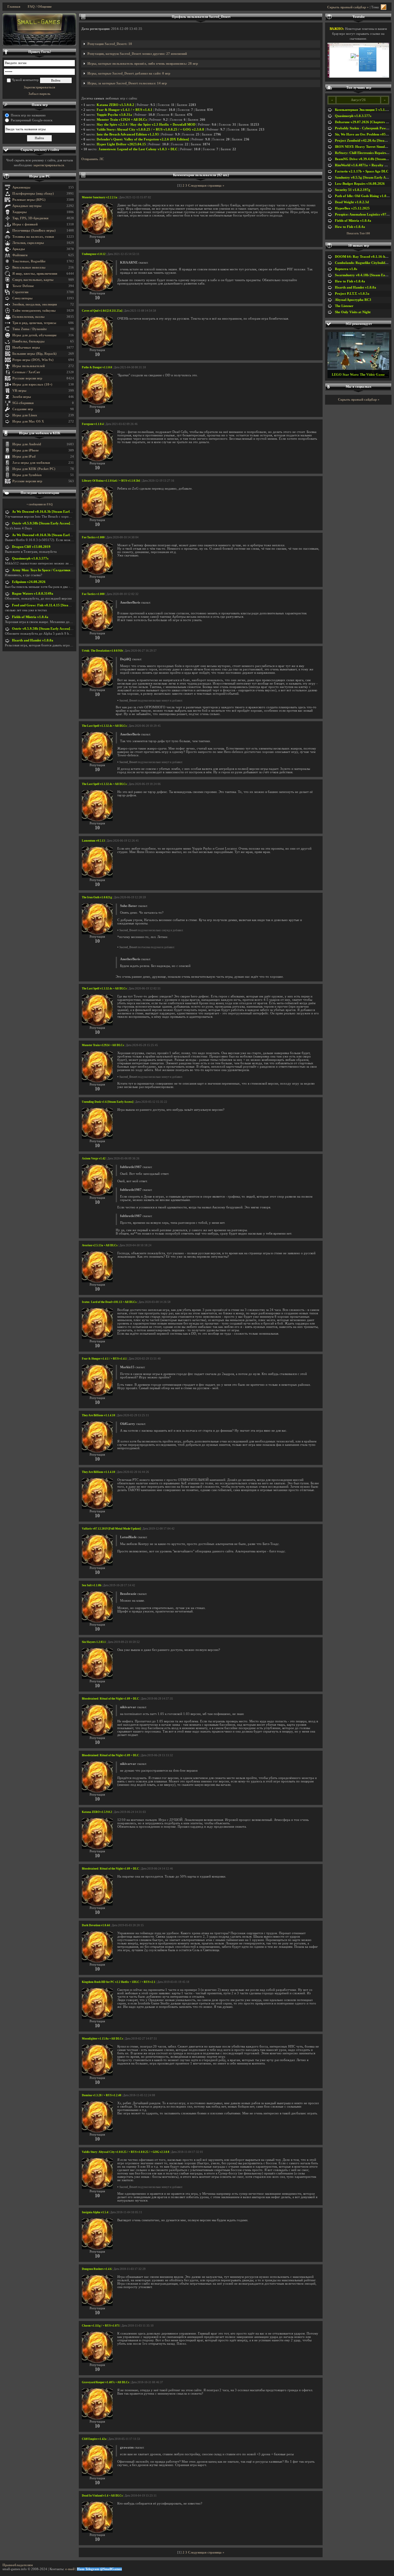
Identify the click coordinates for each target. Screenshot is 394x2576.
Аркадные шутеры (27, 206)
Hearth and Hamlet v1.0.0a (33, 640)
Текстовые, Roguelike (29, 261)
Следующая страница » (206, 186)
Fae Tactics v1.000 (93, 537)
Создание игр (23, 409)
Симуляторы (22, 298)
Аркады (19, 249)
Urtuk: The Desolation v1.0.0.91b (102, 651)
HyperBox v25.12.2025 (352, 208)
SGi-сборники (23, 403)
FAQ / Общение (40, 7)
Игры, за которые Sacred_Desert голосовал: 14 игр (127, 83)
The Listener (344, 306)
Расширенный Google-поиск (32, 120)
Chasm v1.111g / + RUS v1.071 (101, 2326)
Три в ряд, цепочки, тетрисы (34, 323)
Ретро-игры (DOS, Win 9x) (33, 360)
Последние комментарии (40, 493)
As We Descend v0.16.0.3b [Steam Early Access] (47, 512)
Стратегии (20, 292)
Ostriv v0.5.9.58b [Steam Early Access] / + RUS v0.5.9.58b (56, 523)
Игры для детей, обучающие (34, 335)
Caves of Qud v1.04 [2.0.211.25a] (102, 311)
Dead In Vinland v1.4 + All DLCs (102, 2496)
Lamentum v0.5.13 (93, 841)
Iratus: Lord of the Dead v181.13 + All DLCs (109, 1302)
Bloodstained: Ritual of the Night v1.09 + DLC (111, 1699)
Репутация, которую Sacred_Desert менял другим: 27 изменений (137, 54)
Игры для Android (27, 444)
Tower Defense (23, 286)
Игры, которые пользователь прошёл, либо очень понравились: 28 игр (143, 64)
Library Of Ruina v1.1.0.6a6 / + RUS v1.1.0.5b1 (111, 481)
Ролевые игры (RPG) (29, 200)
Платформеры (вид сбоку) (33, 194)
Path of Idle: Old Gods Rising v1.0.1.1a (364, 196)
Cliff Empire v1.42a (94, 2439)
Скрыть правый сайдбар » (348, 7)
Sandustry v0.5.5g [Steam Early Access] (364, 178)
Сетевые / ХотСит (26, 372)
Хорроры (20, 212)
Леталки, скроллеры (28, 243)
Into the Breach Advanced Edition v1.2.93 (128, 134)
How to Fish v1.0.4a (350, 227)
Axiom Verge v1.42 (94, 1159)
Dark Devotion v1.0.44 (96, 1925)
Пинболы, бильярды (28, 341)
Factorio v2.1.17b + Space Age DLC (362, 171)
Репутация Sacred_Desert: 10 (110, 44)
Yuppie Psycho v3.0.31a (114, 115)
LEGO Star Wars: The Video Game (358, 375)
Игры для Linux (25, 415)
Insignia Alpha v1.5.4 (95, 2212)
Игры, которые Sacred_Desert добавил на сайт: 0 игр (129, 73)
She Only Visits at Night (353, 312)
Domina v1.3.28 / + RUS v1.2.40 (102, 2095)
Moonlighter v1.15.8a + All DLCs (103, 2039)
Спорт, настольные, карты (33, 280)
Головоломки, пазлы (28, 317)
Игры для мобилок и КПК (40, 433)
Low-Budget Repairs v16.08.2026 (360, 184)
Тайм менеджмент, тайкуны (34, 311)
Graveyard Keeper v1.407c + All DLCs (106, 2382)
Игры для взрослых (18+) (32, 384)
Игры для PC (40, 176)
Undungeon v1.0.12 (94, 254)
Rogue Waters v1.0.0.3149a (33, 594)
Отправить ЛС (93, 159)
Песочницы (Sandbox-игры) (34, 231)
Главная (14, 7)
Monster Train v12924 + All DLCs (122, 120)
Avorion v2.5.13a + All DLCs (100, 1245)
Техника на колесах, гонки (33, 237)
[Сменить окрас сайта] (384, 7)
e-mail (70, 2569)
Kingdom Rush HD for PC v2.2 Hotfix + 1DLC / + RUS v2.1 (119, 1982)
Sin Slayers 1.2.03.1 (94, 1642)
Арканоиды (21, 187)
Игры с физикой (25, 224)
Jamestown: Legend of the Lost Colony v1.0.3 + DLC (138, 149)
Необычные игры (26, 348)
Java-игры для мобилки (31, 463)
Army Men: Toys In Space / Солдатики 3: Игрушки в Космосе (59, 570)
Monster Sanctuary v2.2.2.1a (100, 197)
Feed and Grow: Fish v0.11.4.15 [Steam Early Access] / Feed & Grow (63, 605)
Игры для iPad (24, 457)
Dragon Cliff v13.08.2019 (31, 547)
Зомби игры (22, 397)
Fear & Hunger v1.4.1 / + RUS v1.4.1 (125, 110)
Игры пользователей (28, 366)
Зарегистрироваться (39, 87)
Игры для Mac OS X (28, 421)
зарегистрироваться (49, 165)
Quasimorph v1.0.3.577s (30, 558)
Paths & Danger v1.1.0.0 (97, 367)
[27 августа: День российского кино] (39, 30)
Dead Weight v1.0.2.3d (352, 202)
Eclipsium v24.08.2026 (29, 582)
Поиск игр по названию (28, 115)
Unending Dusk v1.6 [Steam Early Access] (108, 1102)
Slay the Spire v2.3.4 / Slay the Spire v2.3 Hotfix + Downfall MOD (146, 125)
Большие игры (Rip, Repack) (34, 354)
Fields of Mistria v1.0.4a (30, 617)
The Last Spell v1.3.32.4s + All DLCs (104, 726)
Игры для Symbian (27, 475)
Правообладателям (18, 2565)
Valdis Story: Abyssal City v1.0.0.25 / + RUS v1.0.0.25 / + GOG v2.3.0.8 (150, 129)
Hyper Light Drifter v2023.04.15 (121, 144)
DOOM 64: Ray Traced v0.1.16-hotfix (364, 257)
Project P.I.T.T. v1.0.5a (352, 294)
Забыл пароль (39, 94)
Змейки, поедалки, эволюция (35, 304)
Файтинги (20, 255)
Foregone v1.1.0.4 (93, 424)
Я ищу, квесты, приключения (35, 274)
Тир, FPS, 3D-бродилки (30, 218)
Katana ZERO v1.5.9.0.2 (115, 105)
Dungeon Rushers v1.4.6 (97, 2269)
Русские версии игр (27, 378)
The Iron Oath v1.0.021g (97, 897)
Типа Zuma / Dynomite (30, 329)
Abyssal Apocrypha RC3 (353, 300)
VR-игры (19, 391)
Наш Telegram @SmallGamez (99, 2569)
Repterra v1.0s (346, 269)
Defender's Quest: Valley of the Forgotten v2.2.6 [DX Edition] (143, 139)
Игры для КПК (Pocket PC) (34, 469)
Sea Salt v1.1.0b (92, 1585)
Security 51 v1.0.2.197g (353, 190)
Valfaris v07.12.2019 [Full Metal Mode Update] (111, 1529)
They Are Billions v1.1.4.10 (98, 1415)
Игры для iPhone (26, 450)
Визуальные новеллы (29, 267)
